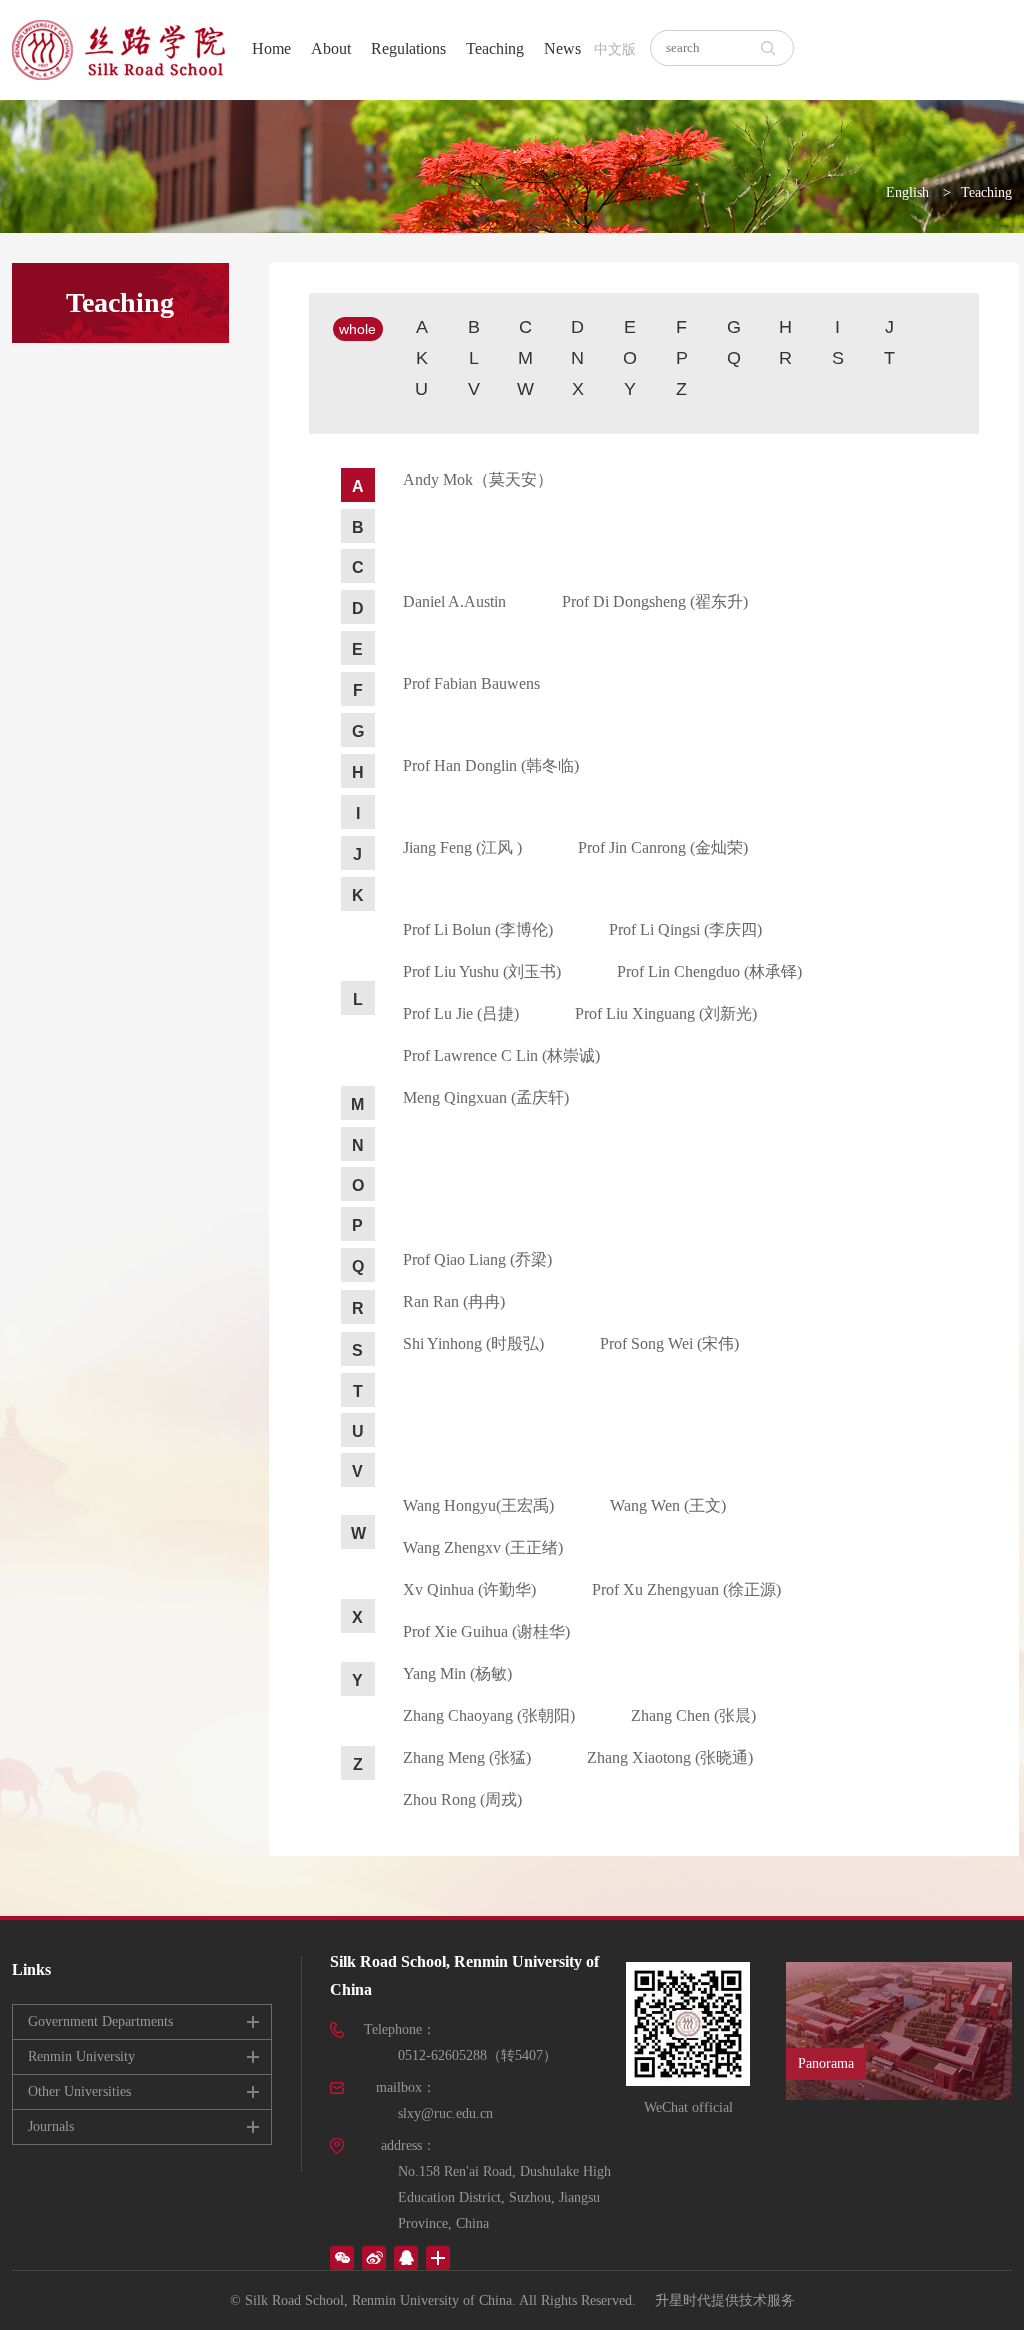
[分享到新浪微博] (374, 2258)
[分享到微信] (342, 2258)
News (562, 48)
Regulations (408, 48)
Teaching (495, 48)
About (331, 48)
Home (271, 48)
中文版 (615, 49)
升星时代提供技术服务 (725, 2300)
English (907, 192)
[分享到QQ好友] (406, 2258)
